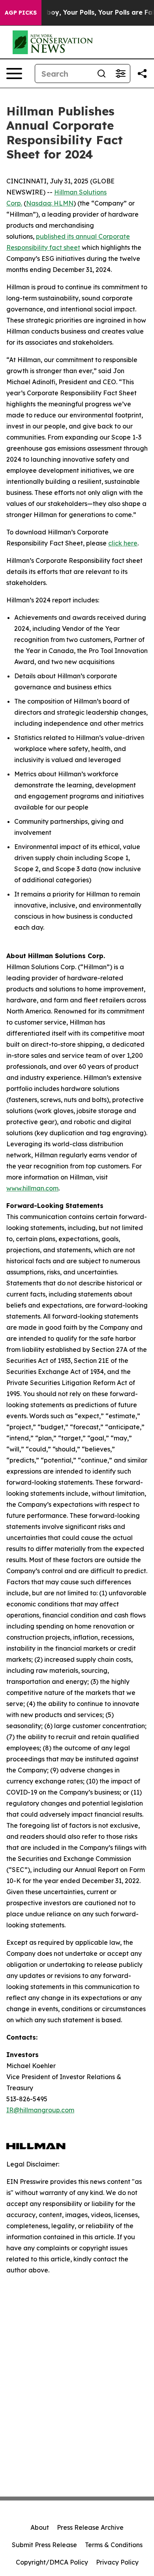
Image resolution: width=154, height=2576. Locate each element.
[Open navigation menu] (14, 74)
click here (123, 543)
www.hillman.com (32, 1188)
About (40, 2527)
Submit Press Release (44, 2545)
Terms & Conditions (114, 2545)
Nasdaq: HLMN (50, 203)
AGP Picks (21, 13)
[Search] (101, 74)
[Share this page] (142, 74)
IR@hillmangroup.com (40, 2110)
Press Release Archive (90, 2527)
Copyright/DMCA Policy (52, 2562)
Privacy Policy (117, 2562)
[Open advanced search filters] (120, 74)
